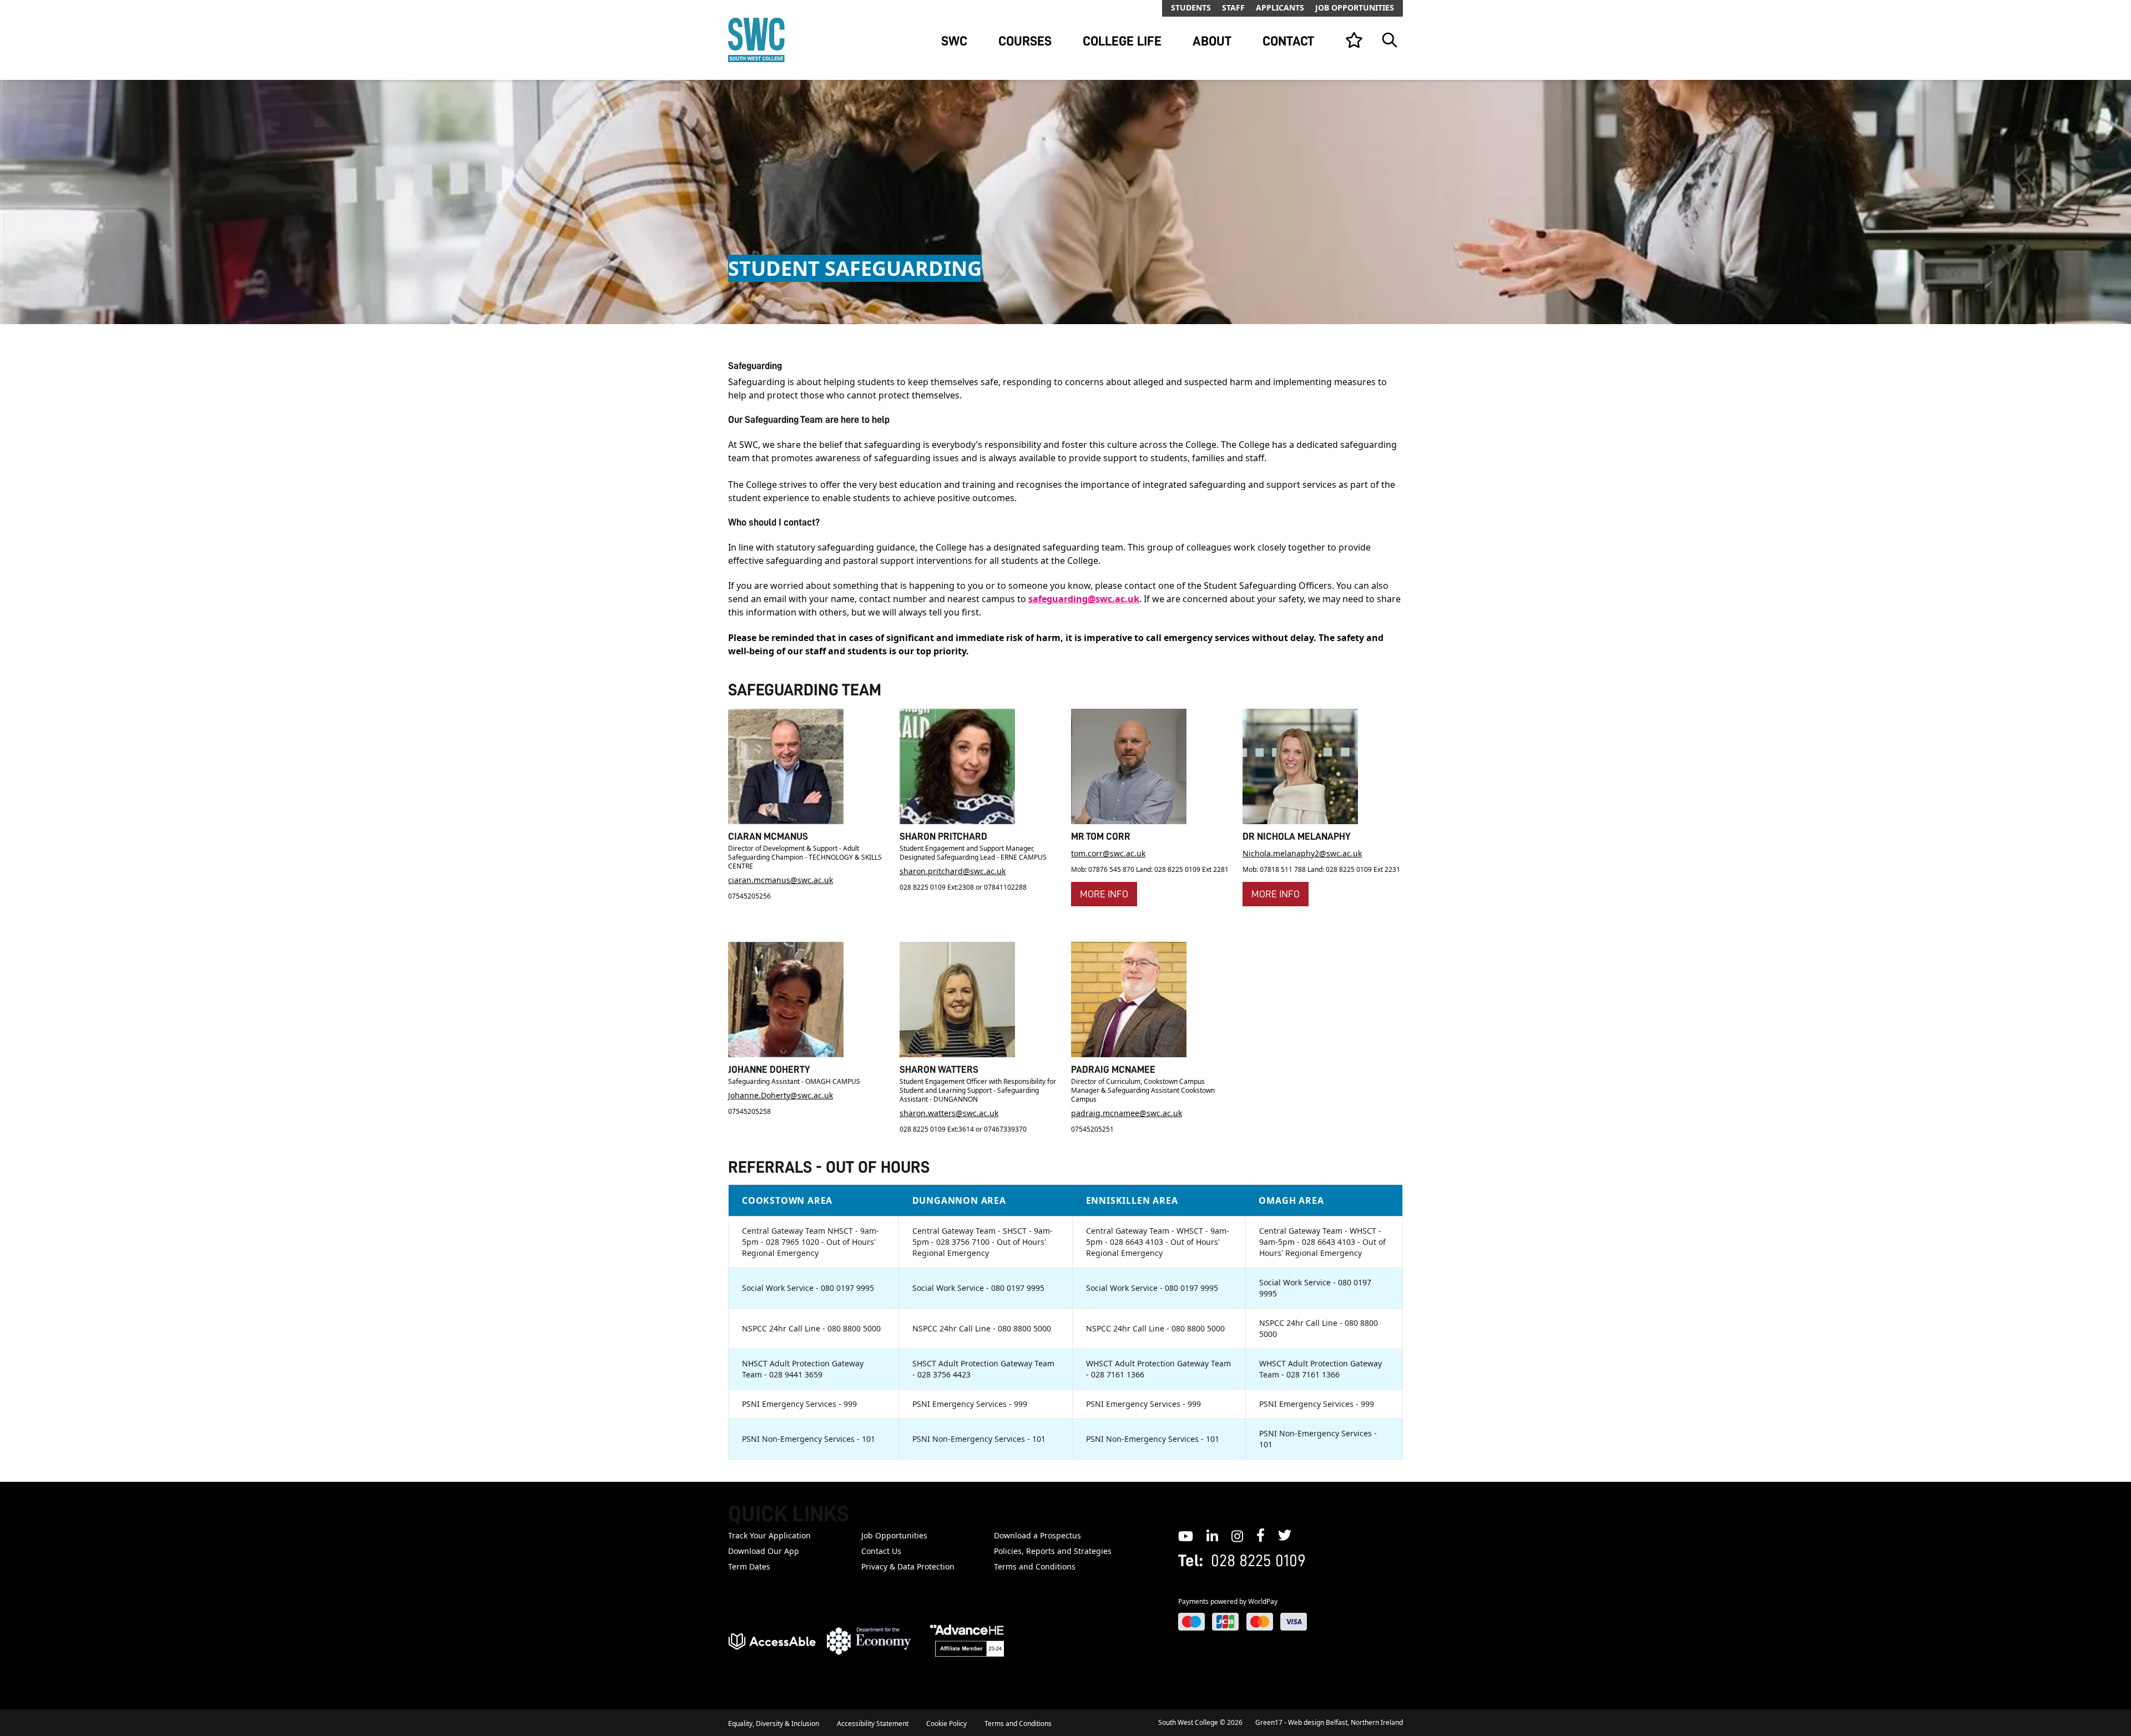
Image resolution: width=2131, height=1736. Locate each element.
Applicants (1280, 7)
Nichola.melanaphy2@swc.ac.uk (1302, 853)
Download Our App (764, 1551)
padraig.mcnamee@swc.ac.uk (1127, 1113)
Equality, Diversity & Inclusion (774, 1724)
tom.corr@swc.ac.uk (1108, 853)
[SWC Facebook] (1261, 1535)
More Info (1104, 894)
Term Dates (749, 1566)
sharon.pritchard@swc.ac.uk (953, 871)
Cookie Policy (946, 1724)
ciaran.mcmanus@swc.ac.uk (781, 880)
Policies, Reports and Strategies (1053, 1551)
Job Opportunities (1355, 7)
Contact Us (881, 1551)
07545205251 (1092, 1129)
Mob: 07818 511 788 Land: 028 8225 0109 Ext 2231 (1321, 869)
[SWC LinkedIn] (1212, 1535)
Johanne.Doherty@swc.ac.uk (781, 1095)
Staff (1233, 7)
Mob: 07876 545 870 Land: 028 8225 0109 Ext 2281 (1150, 869)
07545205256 (749, 896)
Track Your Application (769, 1535)
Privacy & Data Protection (908, 1566)
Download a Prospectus (1037, 1535)
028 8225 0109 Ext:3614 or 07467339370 (963, 1129)
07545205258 (749, 1111)
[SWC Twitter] (1285, 1535)
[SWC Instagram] (1237, 1535)
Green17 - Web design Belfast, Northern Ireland (1329, 1722)
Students (1191, 7)
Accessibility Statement (873, 1724)
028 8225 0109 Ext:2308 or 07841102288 (963, 887)
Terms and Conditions (1035, 1566)
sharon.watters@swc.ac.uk (949, 1113)
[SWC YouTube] (1186, 1535)
